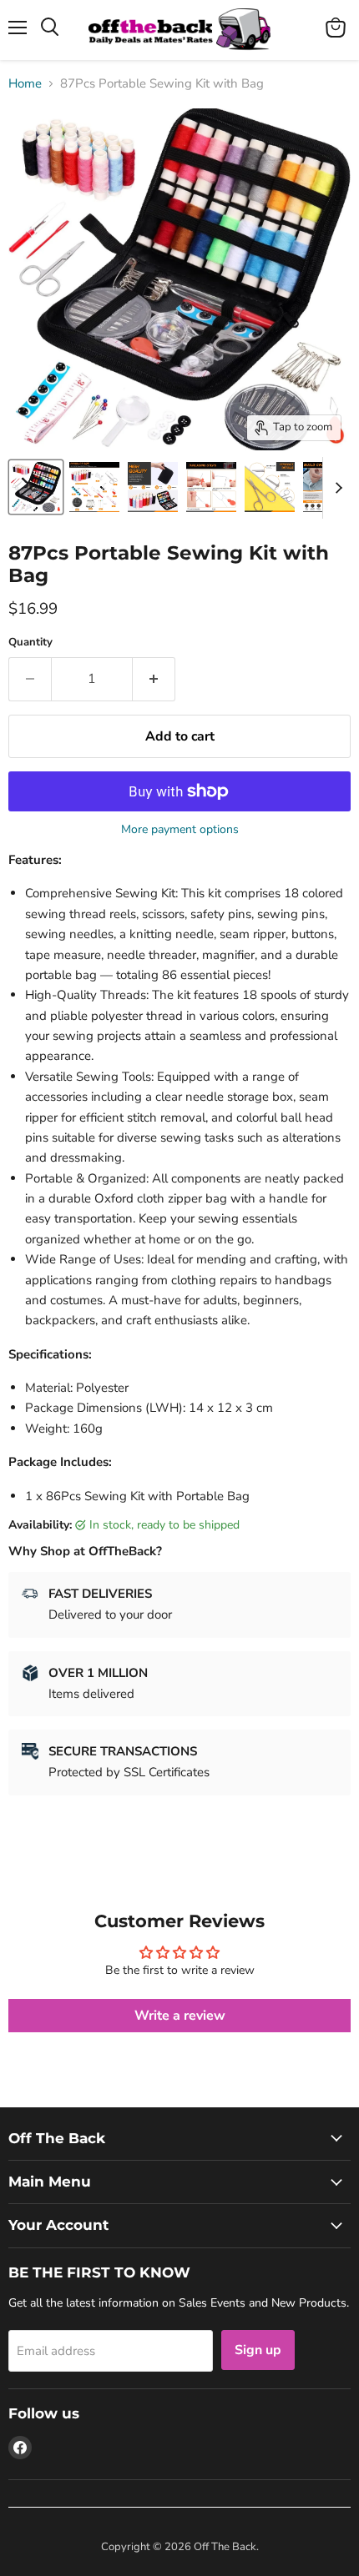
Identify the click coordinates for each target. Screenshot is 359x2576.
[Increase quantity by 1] (154, 679)
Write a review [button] (180, 2016)
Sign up (258, 2350)
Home (25, 84)
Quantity (30, 643)
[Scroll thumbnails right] (336, 488)
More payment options (180, 830)
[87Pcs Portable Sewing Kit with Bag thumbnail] (36, 487)
